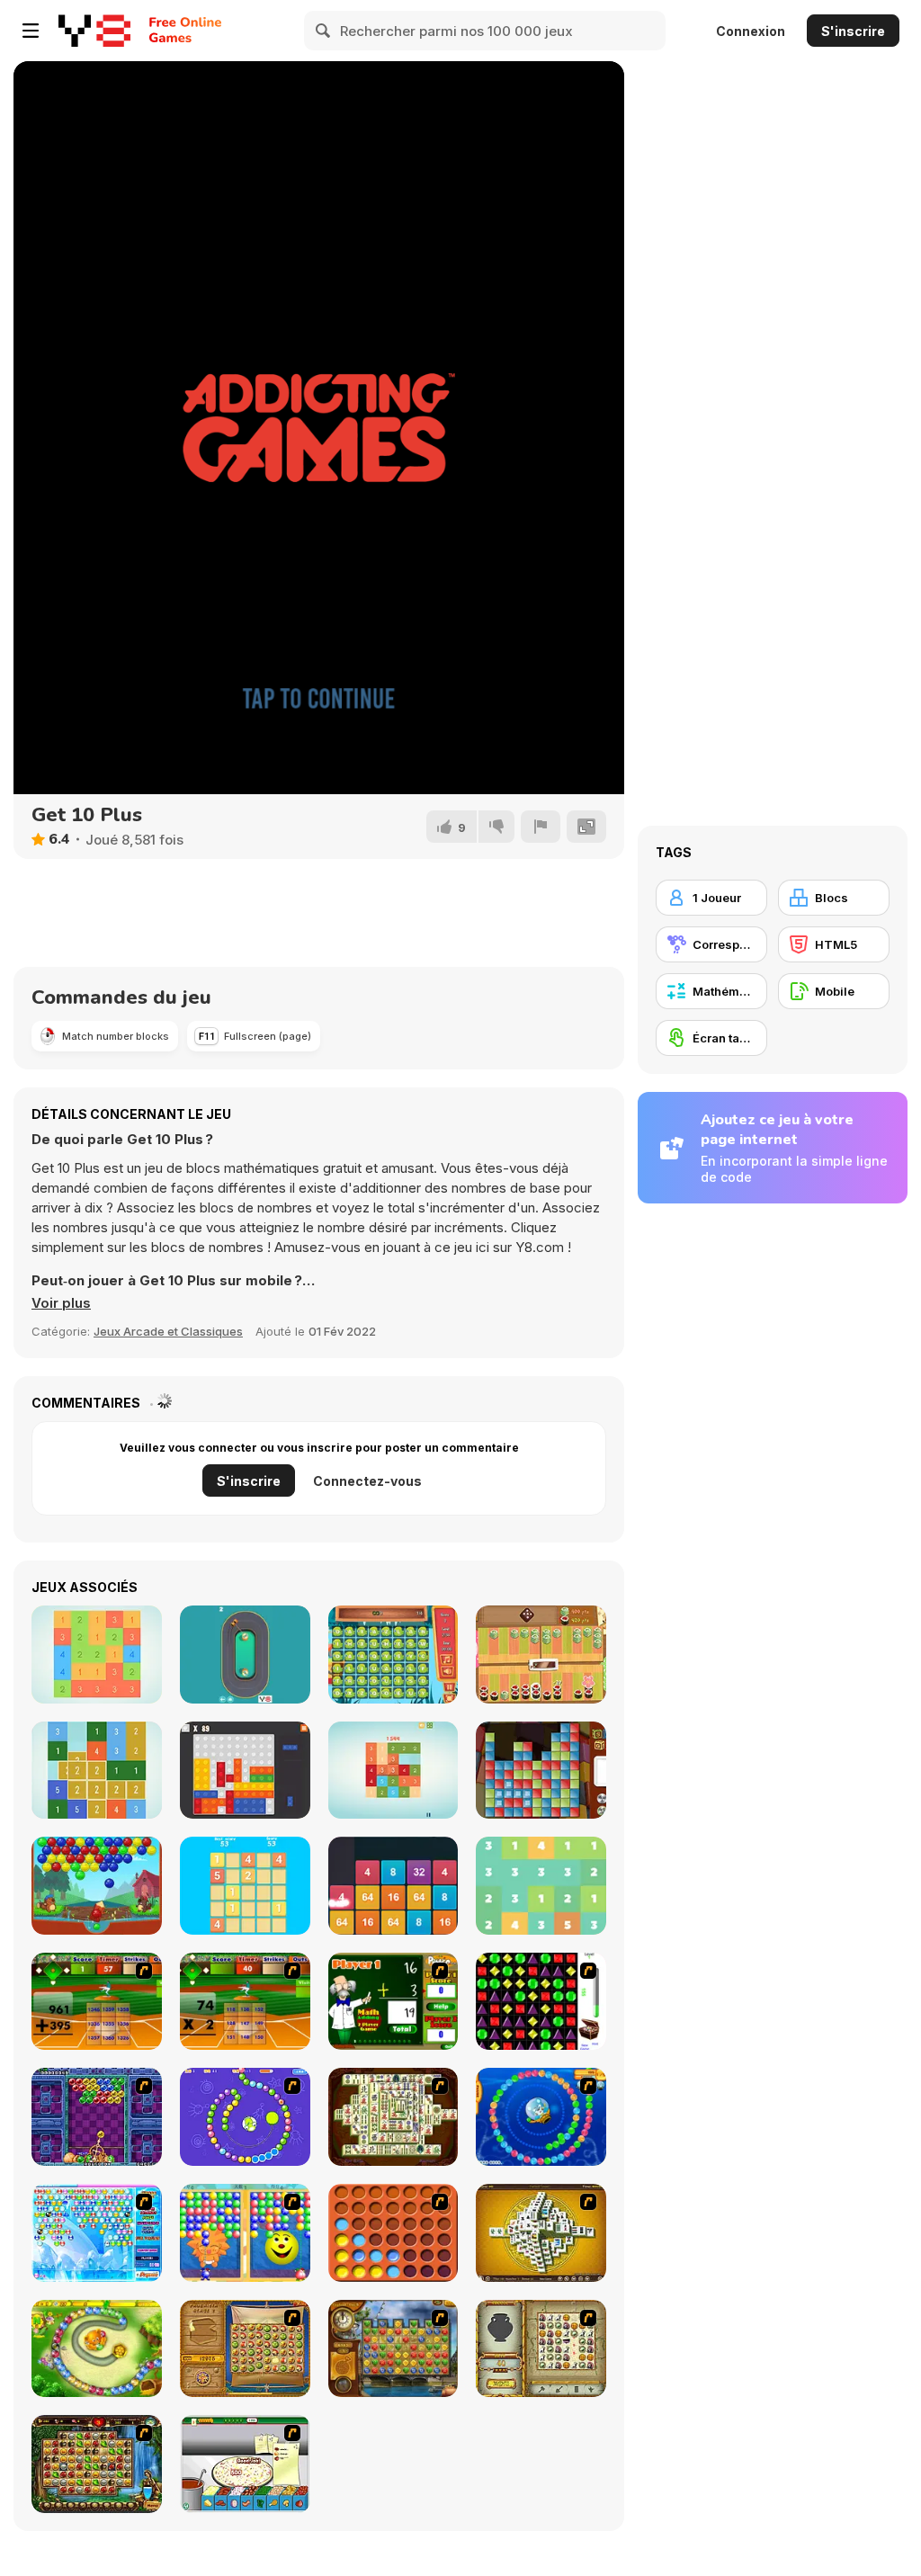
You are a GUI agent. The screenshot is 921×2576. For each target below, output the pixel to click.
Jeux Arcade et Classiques (168, 1331)
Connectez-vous (367, 1481)
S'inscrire (853, 31)
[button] (61, 1303)
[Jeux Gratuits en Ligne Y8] (94, 31)
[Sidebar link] (31, 31)
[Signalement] (541, 827)
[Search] (324, 31)
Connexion (751, 31)
